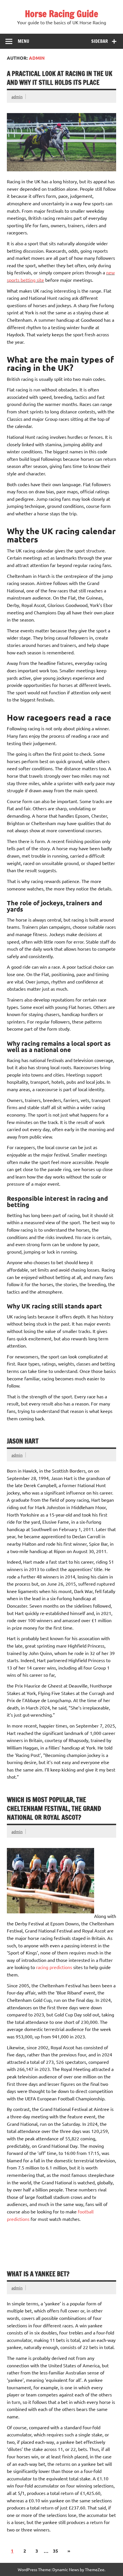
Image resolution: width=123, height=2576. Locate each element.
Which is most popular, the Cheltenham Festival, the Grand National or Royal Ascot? (54, 1809)
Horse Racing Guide (61, 14)
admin (17, 96)
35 (55, 2551)
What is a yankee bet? (38, 2274)
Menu (23, 41)
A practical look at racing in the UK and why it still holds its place (60, 78)
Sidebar (100, 41)
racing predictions (54, 1967)
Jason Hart (23, 1441)
